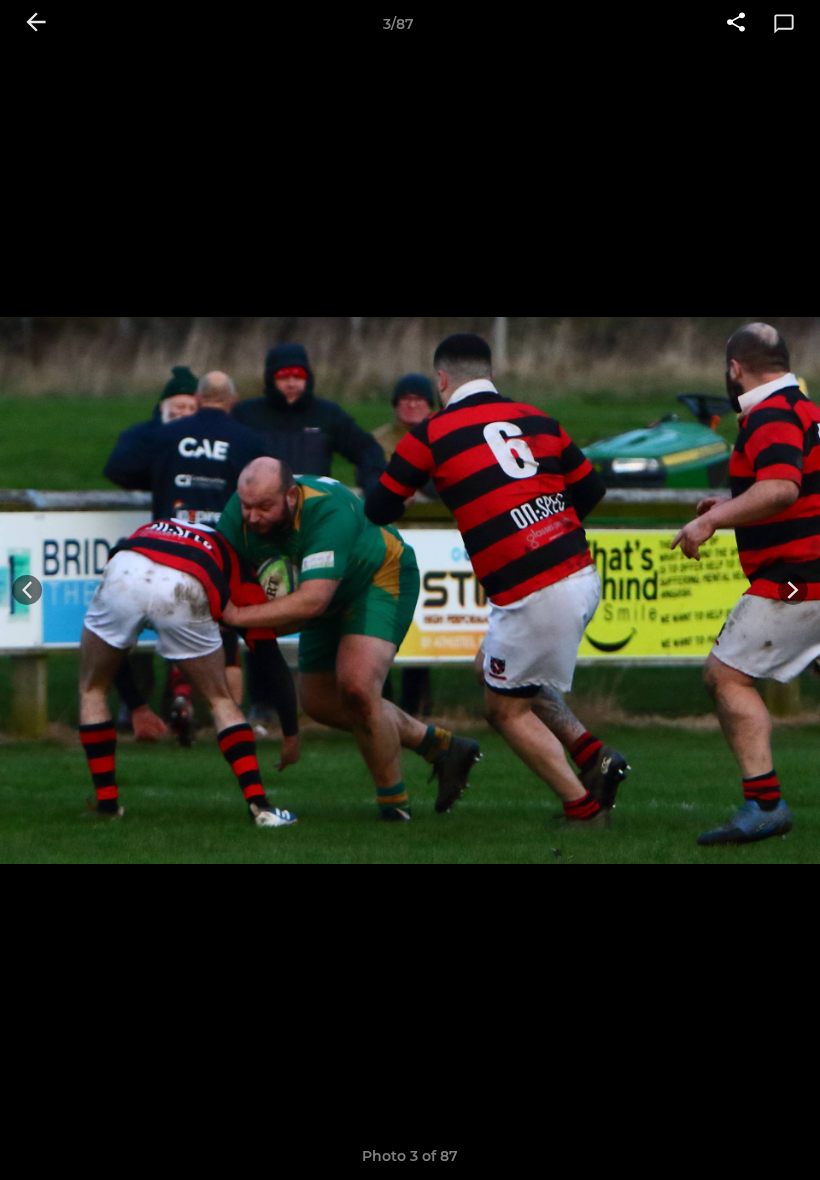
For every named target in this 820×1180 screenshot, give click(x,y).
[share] (736, 24)
